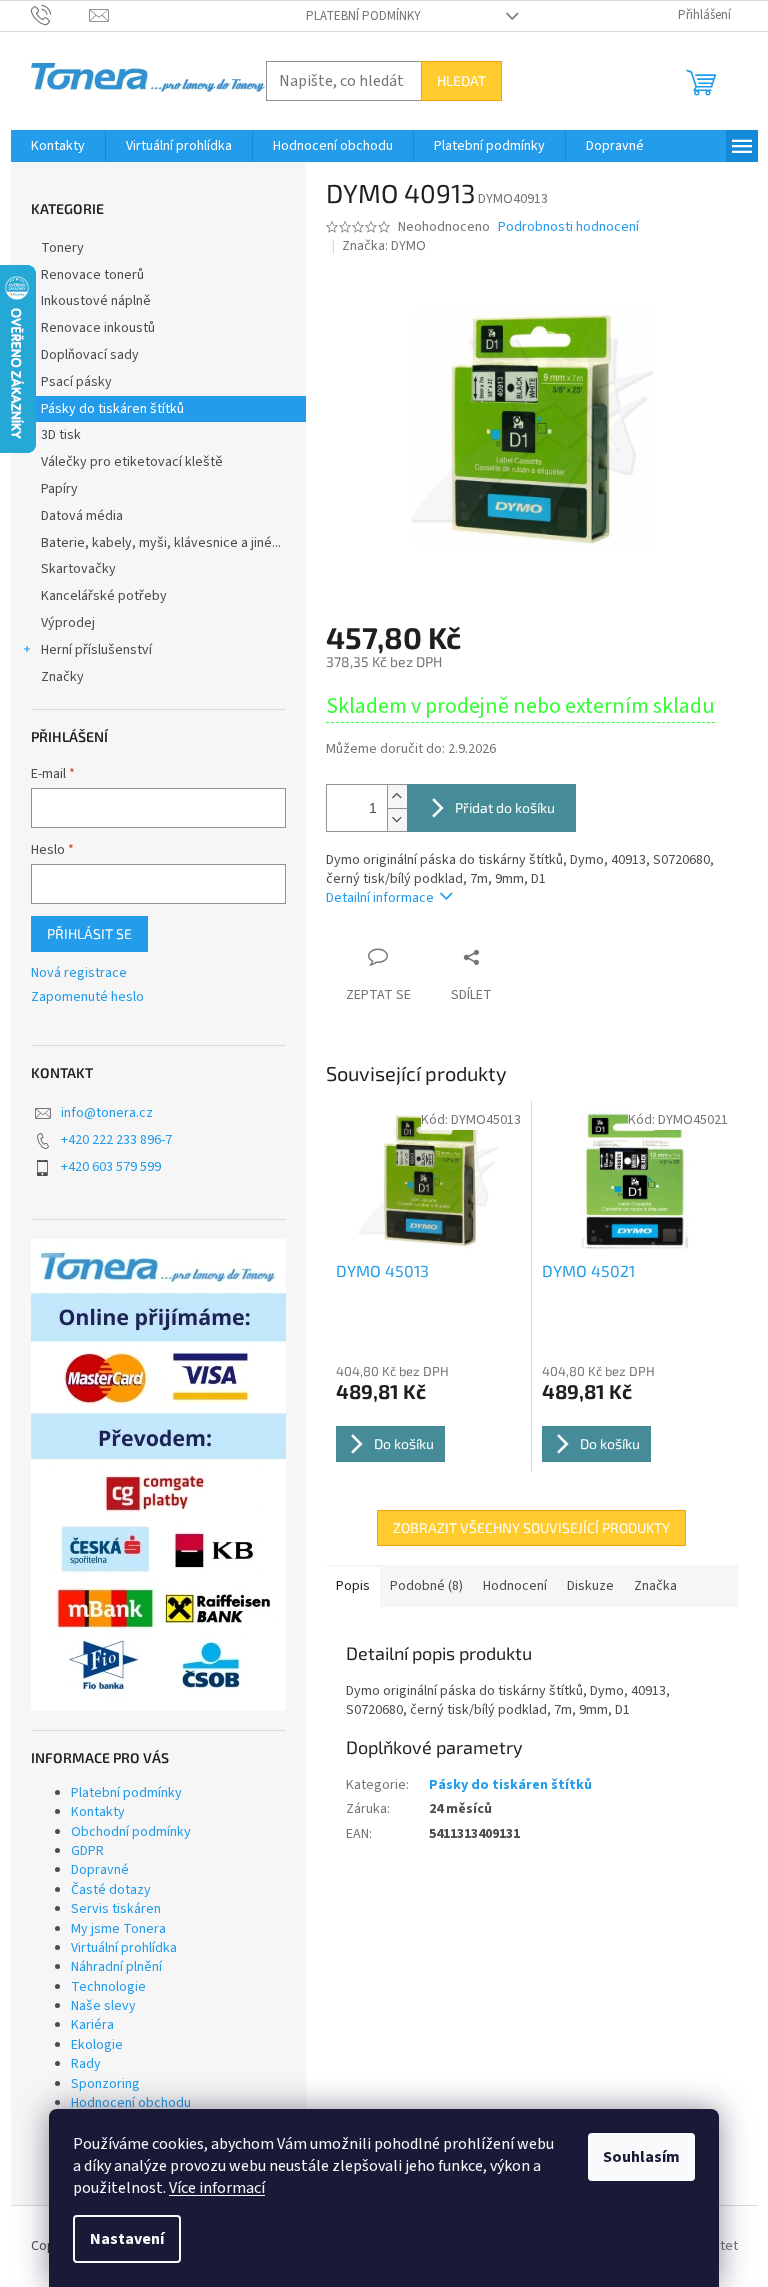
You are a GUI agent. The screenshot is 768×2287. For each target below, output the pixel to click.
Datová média (82, 516)
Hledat (461, 80)
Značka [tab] (655, 1586)
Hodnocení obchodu (131, 2103)
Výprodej (68, 623)
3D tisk (61, 435)
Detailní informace (380, 898)
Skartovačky (78, 569)
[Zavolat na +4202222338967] (60, 15)
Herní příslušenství (96, 650)
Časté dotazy (111, 1890)
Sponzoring (105, 2084)
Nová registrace (79, 973)
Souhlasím (641, 2157)
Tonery (62, 248)
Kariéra (92, 2025)
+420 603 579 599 (111, 1167)
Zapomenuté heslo (87, 997)
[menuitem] (58, 146)
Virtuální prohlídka (124, 1948)
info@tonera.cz (107, 1113)
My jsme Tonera (118, 1929)
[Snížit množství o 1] (397, 819)
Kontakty (98, 1812)
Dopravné (100, 1870)
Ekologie (97, 2045)
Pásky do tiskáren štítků (112, 409)
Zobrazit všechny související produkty (531, 1527)
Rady (86, 2064)
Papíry (59, 489)
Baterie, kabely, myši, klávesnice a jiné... (161, 543)
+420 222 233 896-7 (116, 1140)
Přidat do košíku (505, 807)
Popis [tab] (353, 1586)
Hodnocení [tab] (515, 1586)
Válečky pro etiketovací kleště (132, 462)
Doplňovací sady (90, 355)
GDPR (87, 1851)
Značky (62, 677)
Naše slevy (103, 2006)
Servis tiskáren (116, 1909)
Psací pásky (76, 382)
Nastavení (127, 2239)
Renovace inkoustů (98, 328)
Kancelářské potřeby (104, 596)
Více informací (217, 2188)
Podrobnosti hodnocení (568, 227)
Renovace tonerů (92, 275)
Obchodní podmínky (131, 1832)
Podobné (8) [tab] (426, 1586)
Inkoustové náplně (96, 301)
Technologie (108, 1987)
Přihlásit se (89, 933)
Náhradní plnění (116, 1967)
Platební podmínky (363, 16)
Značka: (384, 246)
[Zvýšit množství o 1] (397, 796)
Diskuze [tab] (590, 1586)
